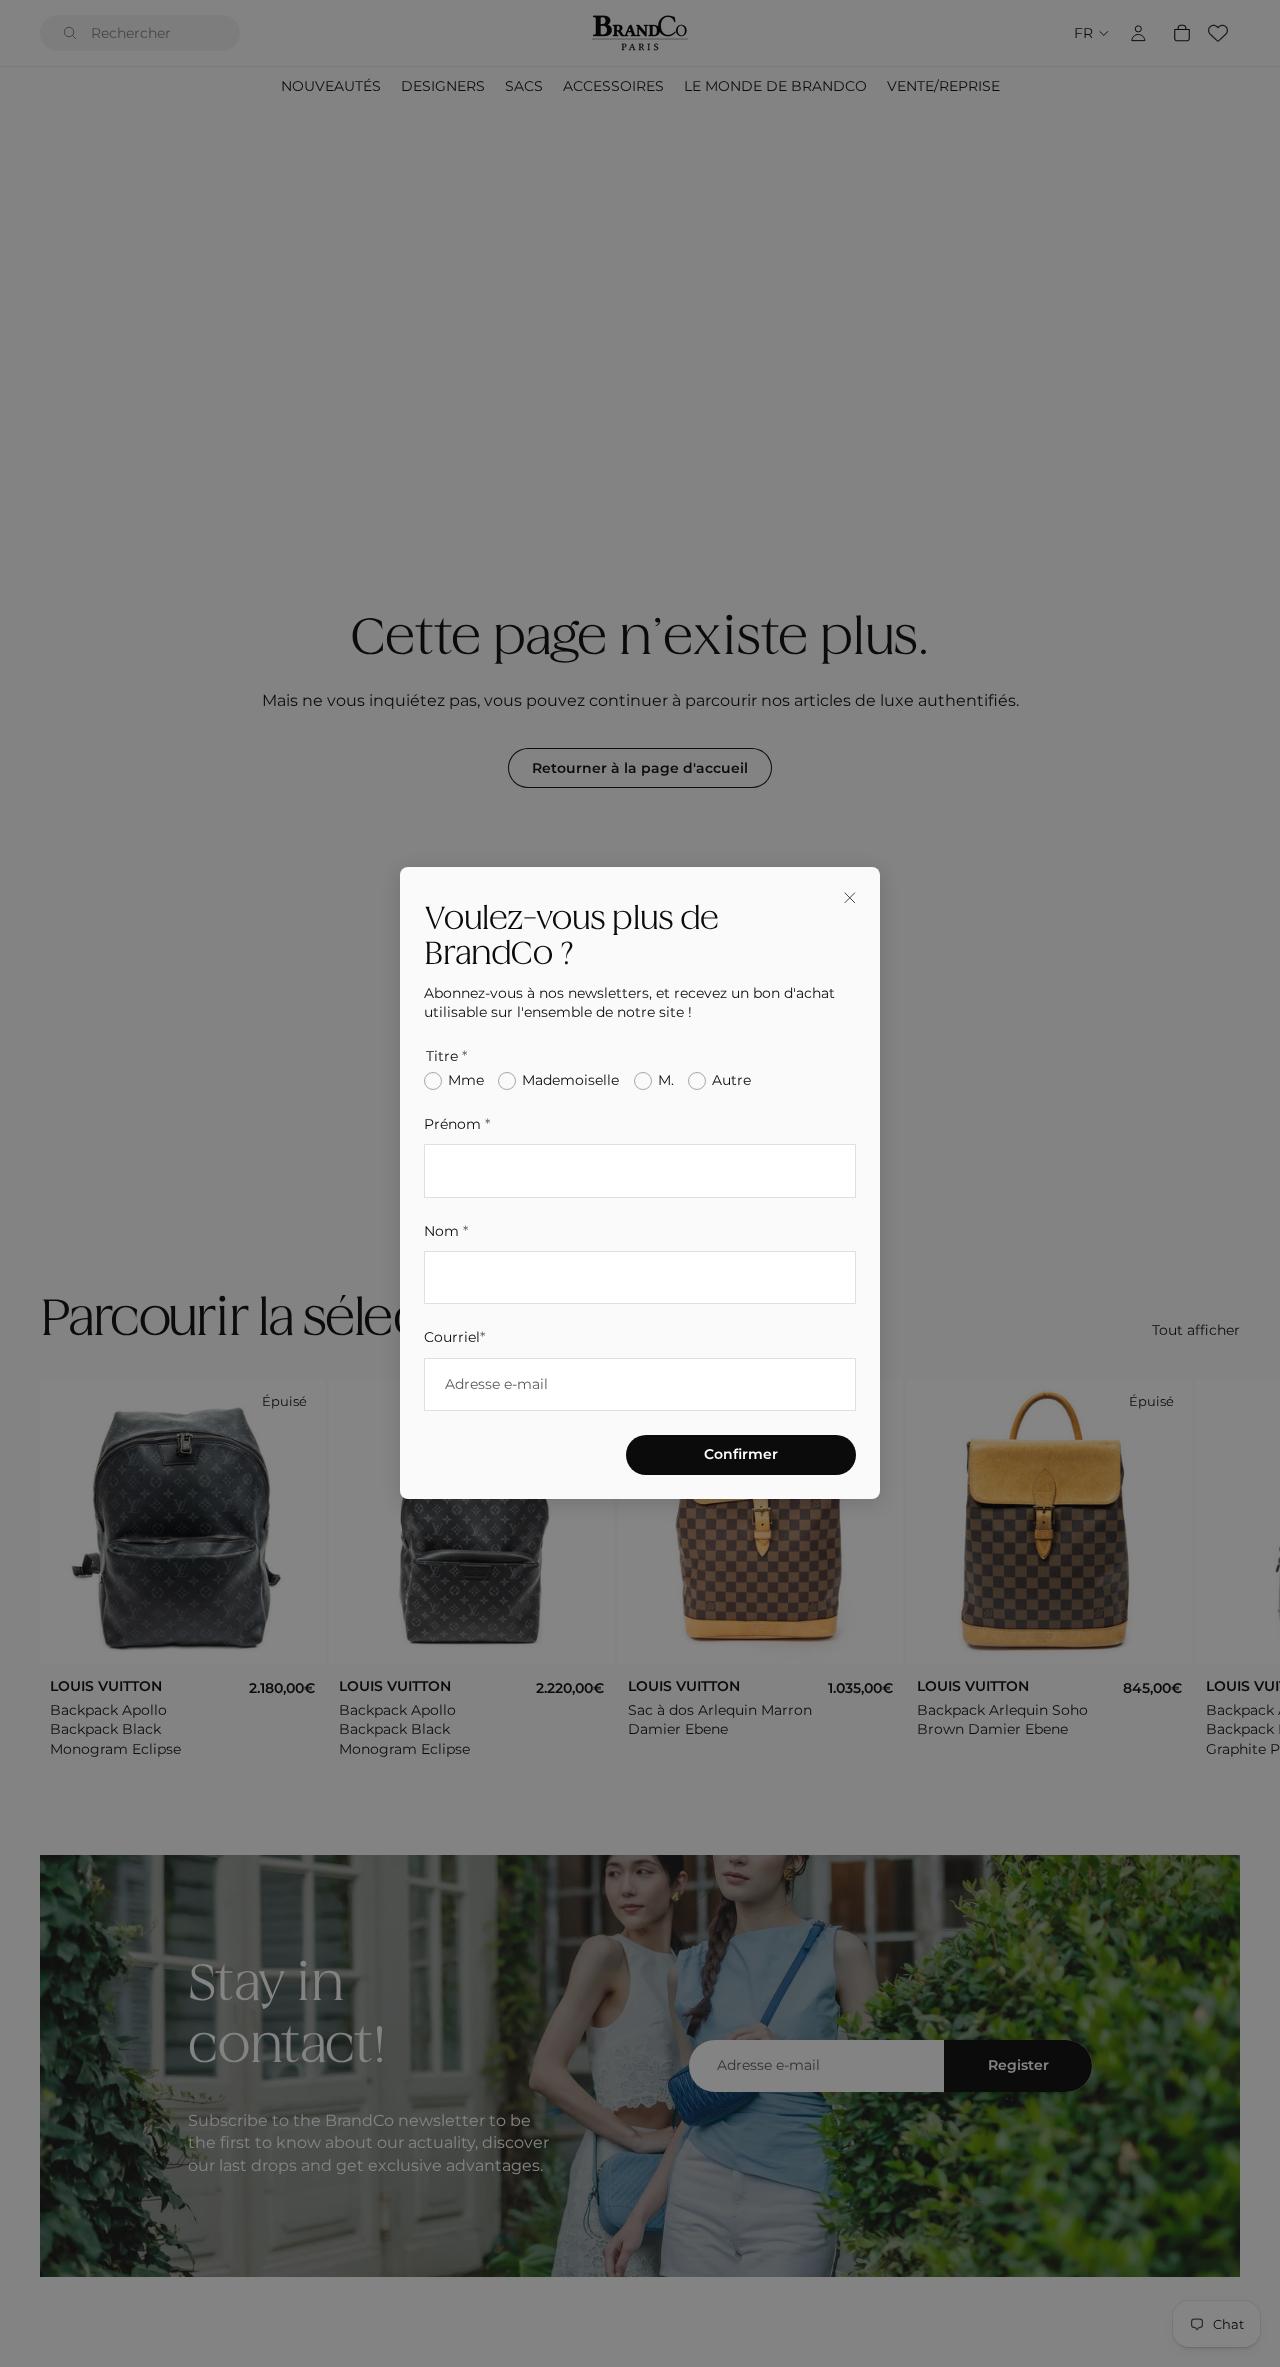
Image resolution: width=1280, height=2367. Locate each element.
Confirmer (741, 1455)
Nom (446, 1231)
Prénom (457, 1124)
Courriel (454, 1338)
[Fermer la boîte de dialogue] (850, 897)
